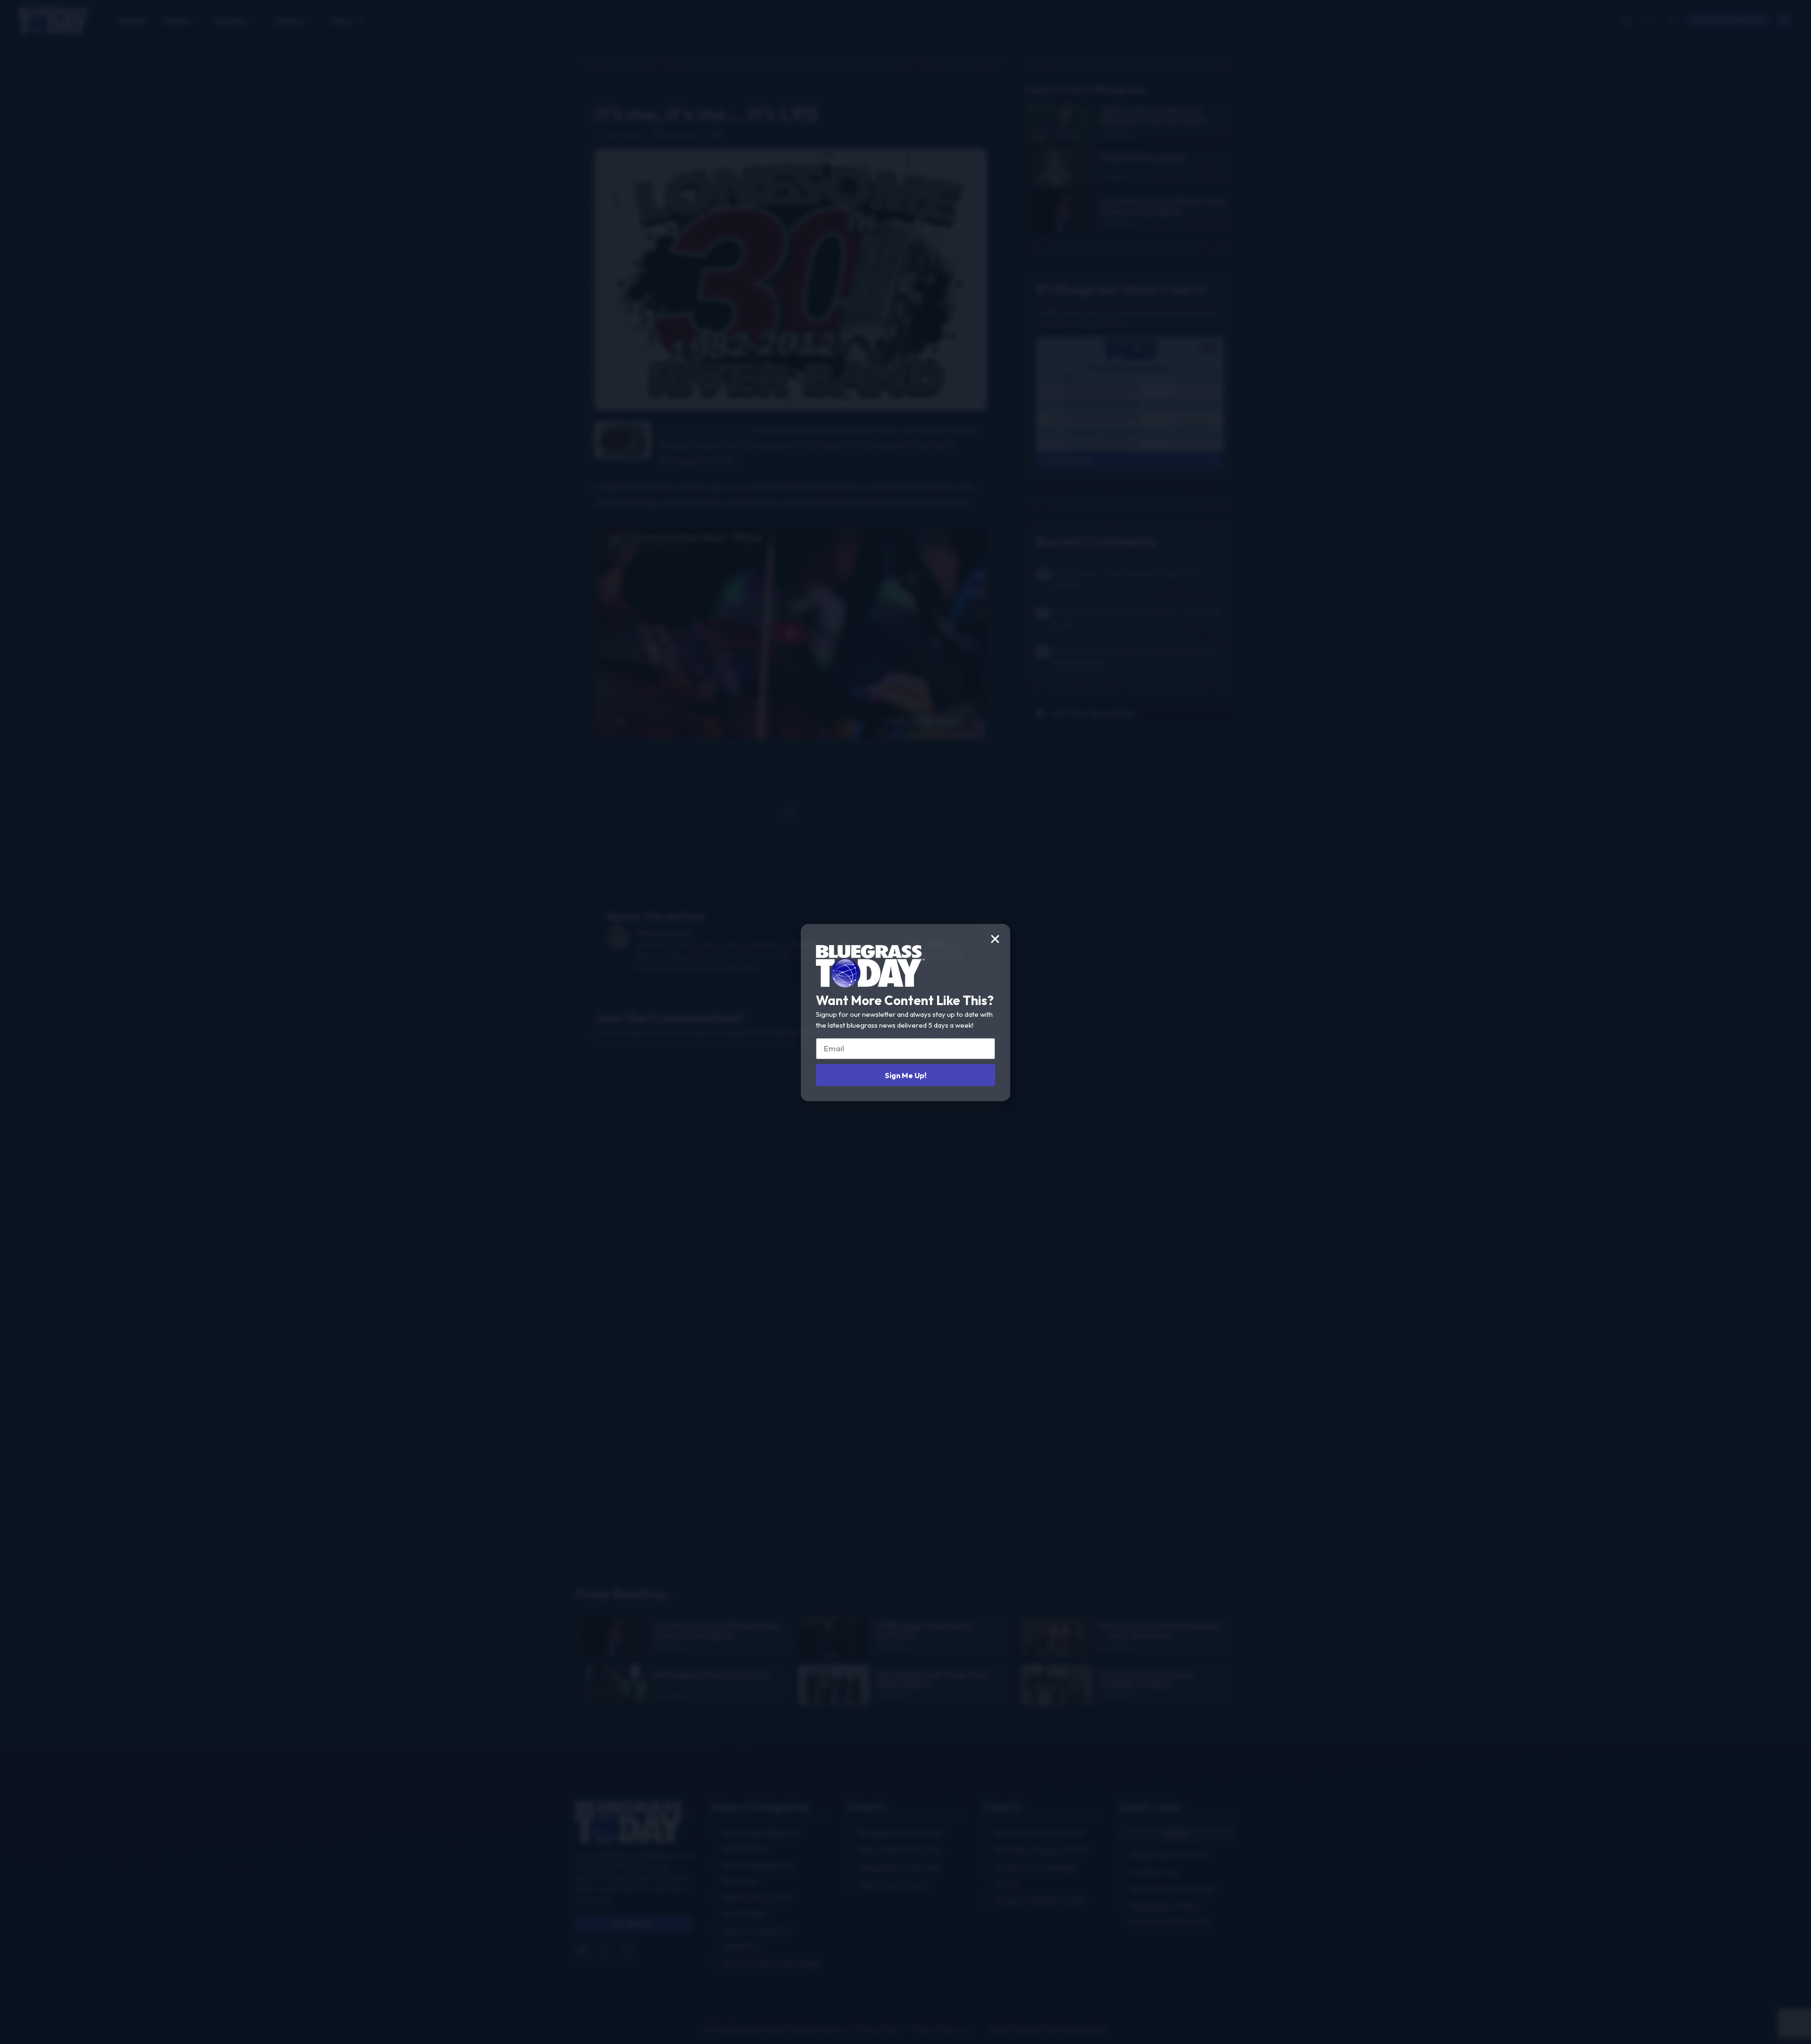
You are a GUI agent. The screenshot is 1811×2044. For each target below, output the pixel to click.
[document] (905, 1022)
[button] (995, 939)
